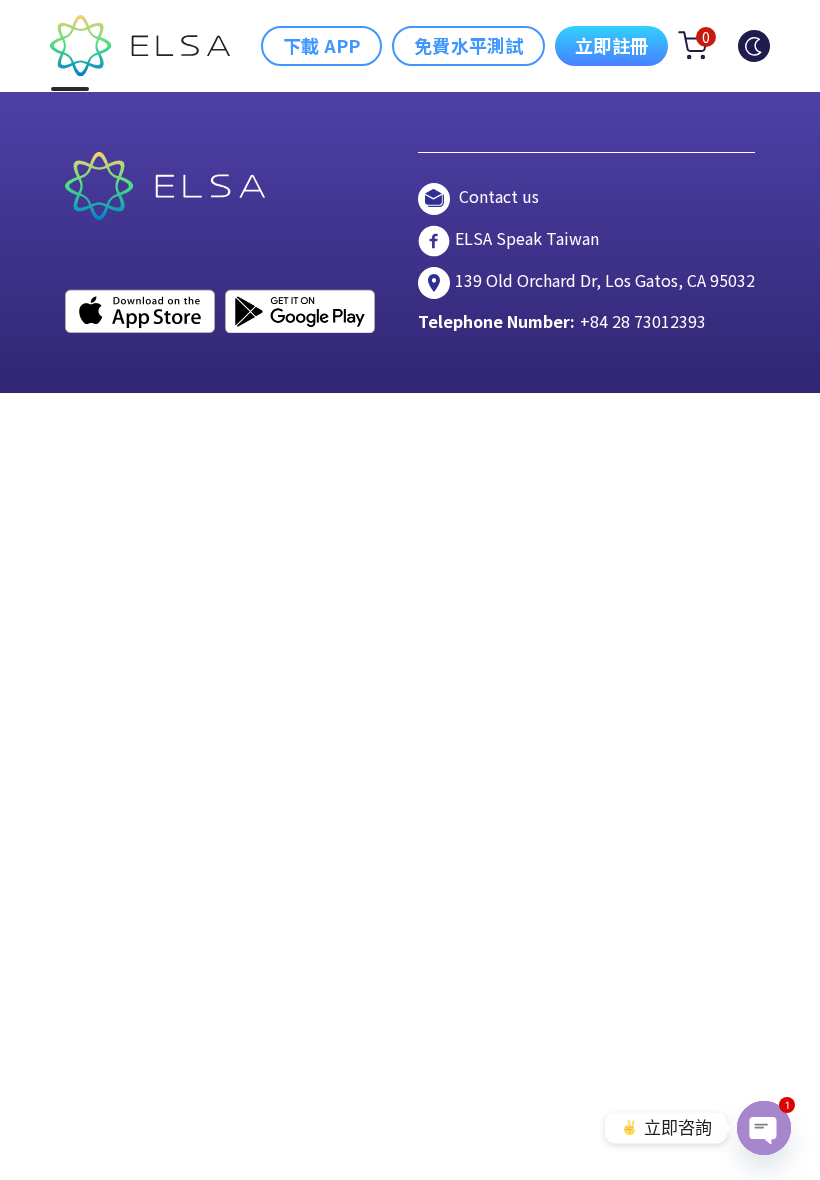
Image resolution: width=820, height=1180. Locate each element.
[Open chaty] (764, 1128)
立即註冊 (611, 45)
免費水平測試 (468, 45)
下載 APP (321, 45)
